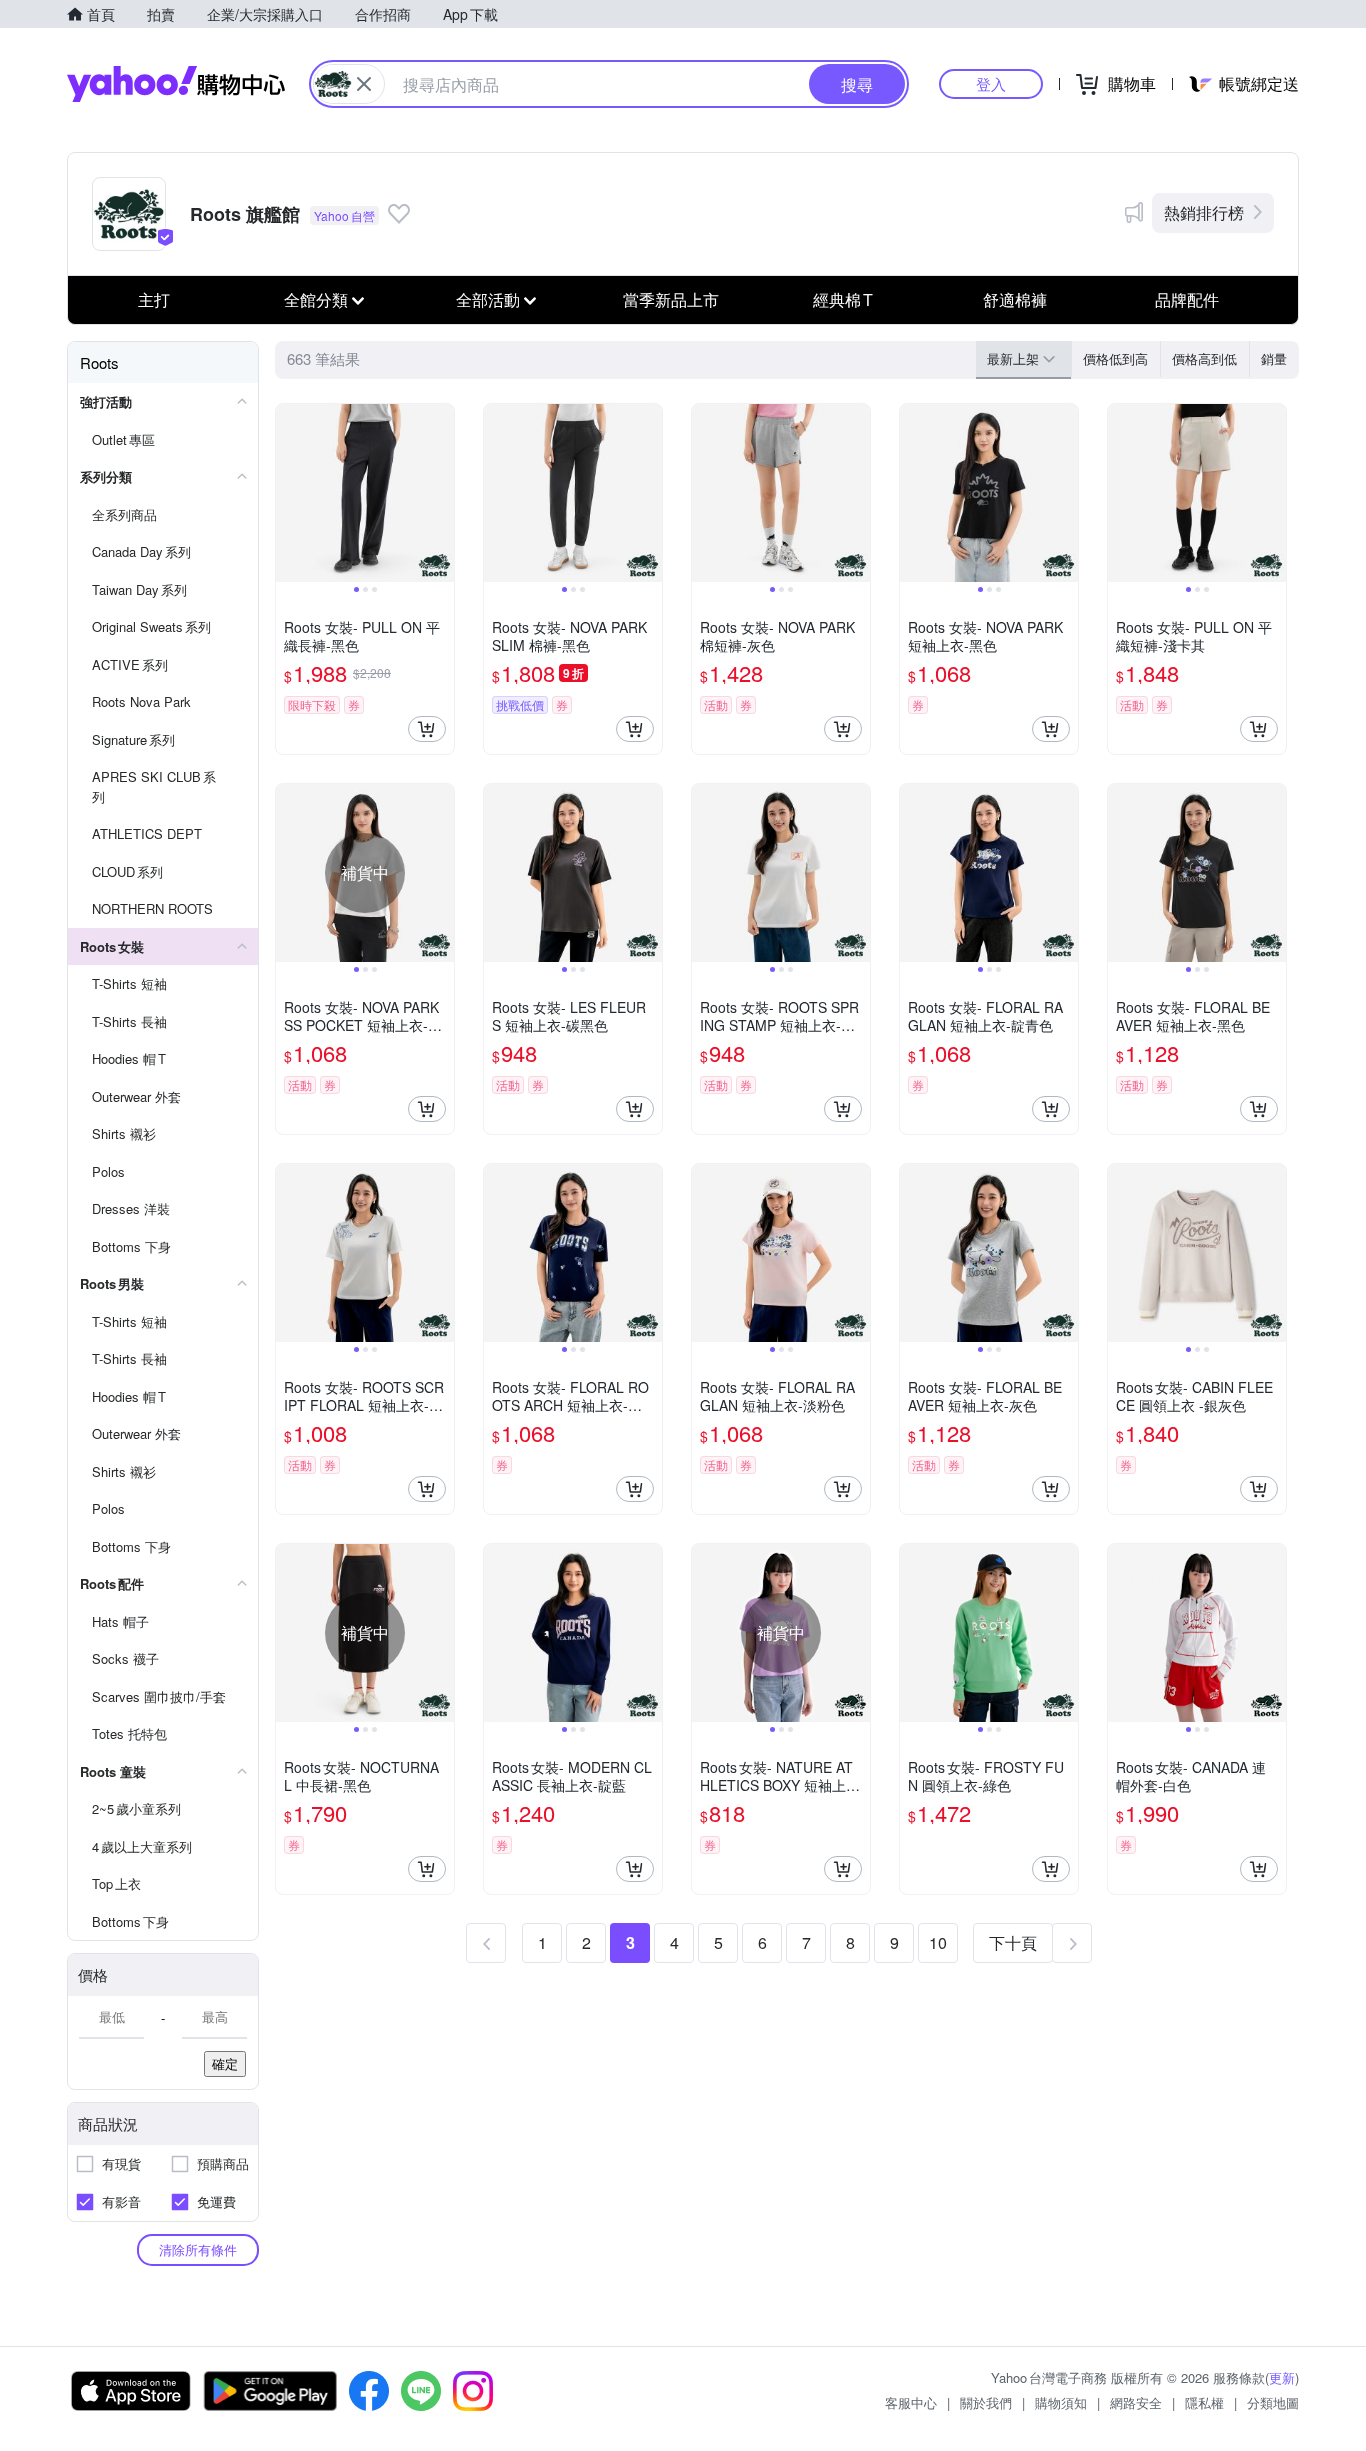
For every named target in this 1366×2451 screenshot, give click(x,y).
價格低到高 (1115, 358)
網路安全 (1136, 2402)
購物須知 (1061, 2402)
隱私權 (1204, 2402)
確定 (225, 2063)
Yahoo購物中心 (176, 84)
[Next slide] (441, 493)
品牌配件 (1187, 299)
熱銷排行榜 (1204, 212)
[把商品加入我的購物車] (427, 729)
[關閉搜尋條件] (364, 84)
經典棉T (843, 299)
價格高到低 (1204, 358)
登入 (991, 83)
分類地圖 (1273, 2402)
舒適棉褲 (1015, 299)
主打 (154, 299)
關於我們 (986, 2402)
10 (938, 1942)
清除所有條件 (198, 2249)
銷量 (1274, 358)
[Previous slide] (289, 493)
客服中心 (911, 2402)
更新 (1282, 2377)
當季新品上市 (671, 299)
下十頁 (1013, 1942)
